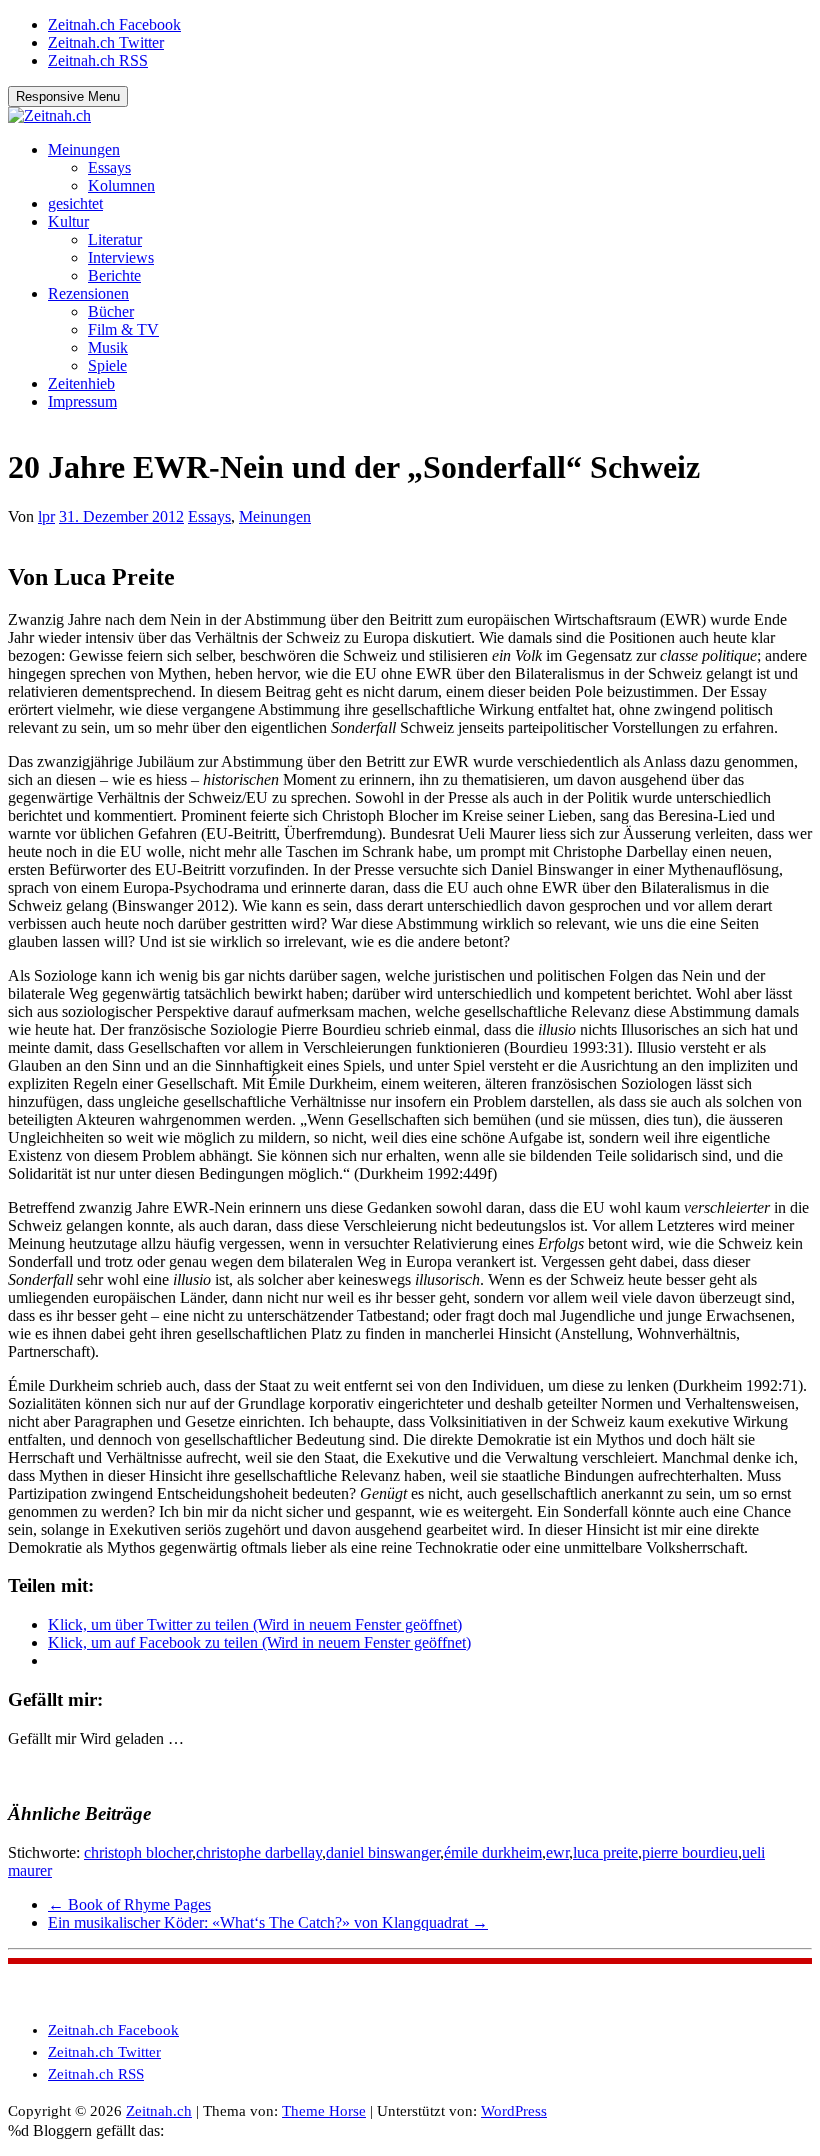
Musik (108, 347)
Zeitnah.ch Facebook (114, 24)
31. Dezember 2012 (121, 516)
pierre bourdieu (690, 1852)
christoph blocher (138, 1852)
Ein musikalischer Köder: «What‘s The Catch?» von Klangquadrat (268, 1922)
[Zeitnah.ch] (49, 115)
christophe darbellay (259, 1852)
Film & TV (123, 329)
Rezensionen (88, 293)
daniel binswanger (383, 1852)
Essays (109, 167)
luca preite (605, 1852)
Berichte (114, 275)
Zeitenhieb (81, 383)
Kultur (68, 221)
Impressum (82, 401)
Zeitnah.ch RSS (98, 60)
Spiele (107, 365)
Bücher (111, 311)
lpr (46, 516)
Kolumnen (121, 185)
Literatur (115, 239)
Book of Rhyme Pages (129, 1904)
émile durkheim (493, 1852)
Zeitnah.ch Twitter (106, 42)
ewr (557, 1852)
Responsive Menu (68, 96)
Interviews (121, 257)
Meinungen (84, 149)
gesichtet (75, 203)
